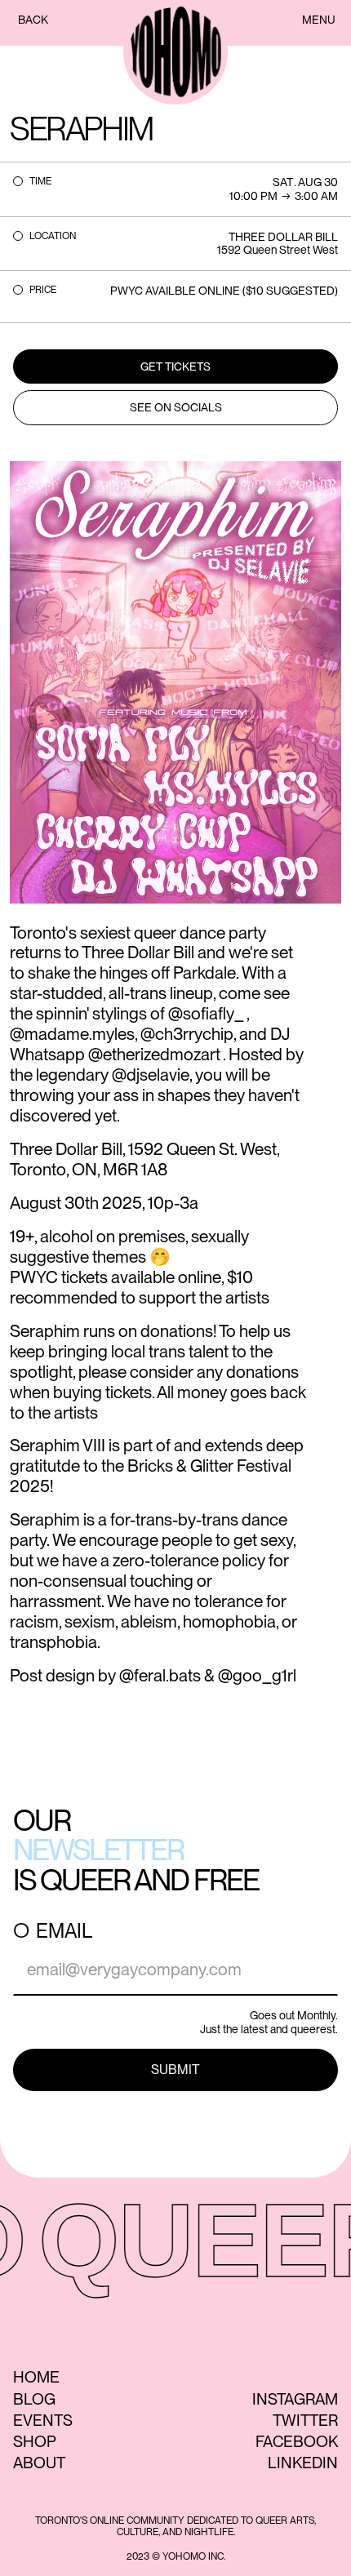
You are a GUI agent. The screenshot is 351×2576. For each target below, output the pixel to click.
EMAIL (64, 1931)
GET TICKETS (175, 366)
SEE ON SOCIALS (176, 407)
